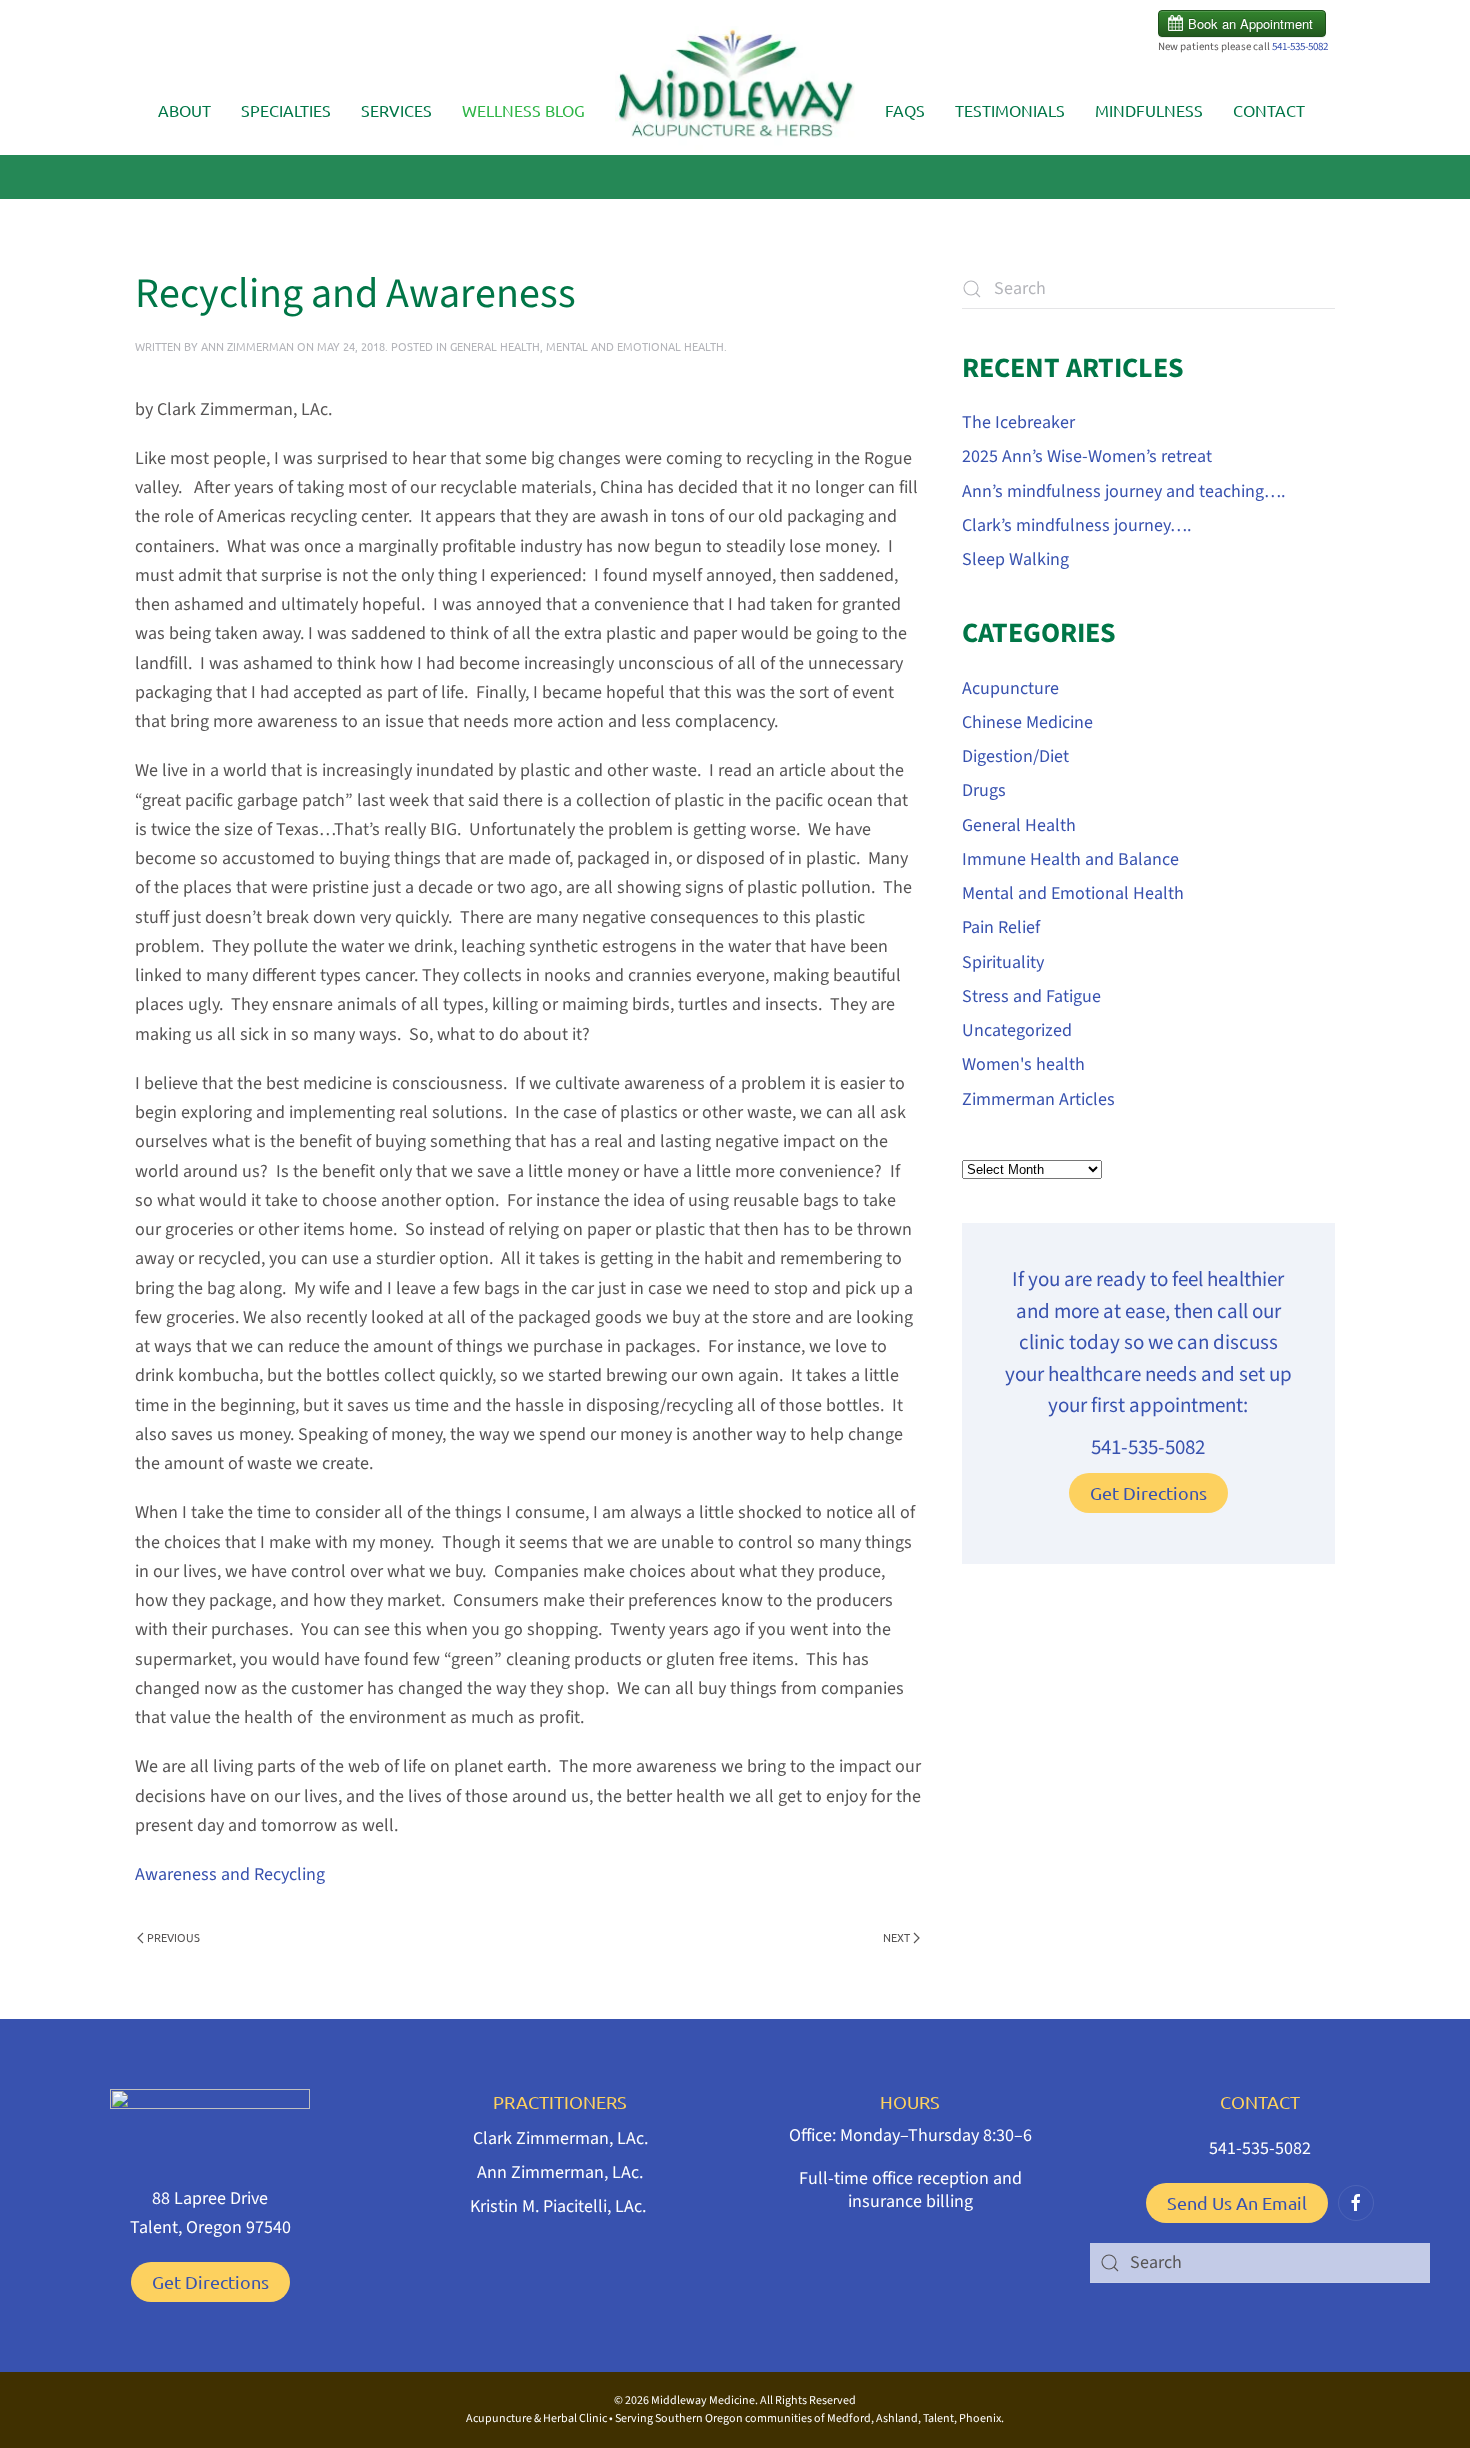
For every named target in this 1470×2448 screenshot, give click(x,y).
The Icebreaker (1018, 422)
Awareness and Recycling (230, 1874)
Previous (173, 1937)
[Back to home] (735, 90)
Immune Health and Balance (1070, 859)
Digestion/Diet (1015, 756)
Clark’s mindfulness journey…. (1076, 525)
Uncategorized (1017, 1030)
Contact (1269, 110)
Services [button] (396, 110)
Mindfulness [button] (1149, 110)
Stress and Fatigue (1031, 996)
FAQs (905, 110)
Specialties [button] (286, 110)
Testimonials (1010, 110)
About (184, 110)
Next (896, 1937)
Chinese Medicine (1027, 722)
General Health (495, 346)
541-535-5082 (1300, 46)
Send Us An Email (1237, 2202)
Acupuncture (1010, 688)
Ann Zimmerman (247, 346)
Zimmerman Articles (1038, 1099)
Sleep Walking (1015, 559)
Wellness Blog (523, 110)
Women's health (1023, 1064)
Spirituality (1003, 962)
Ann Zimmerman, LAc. (560, 2172)
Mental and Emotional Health (635, 346)
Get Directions (1148, 1492)
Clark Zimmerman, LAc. (560, 2138)
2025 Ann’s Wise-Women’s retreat (1087, 456)
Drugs (984, 790)
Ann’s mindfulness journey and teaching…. (1123, 491)
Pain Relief (1001, 927)
